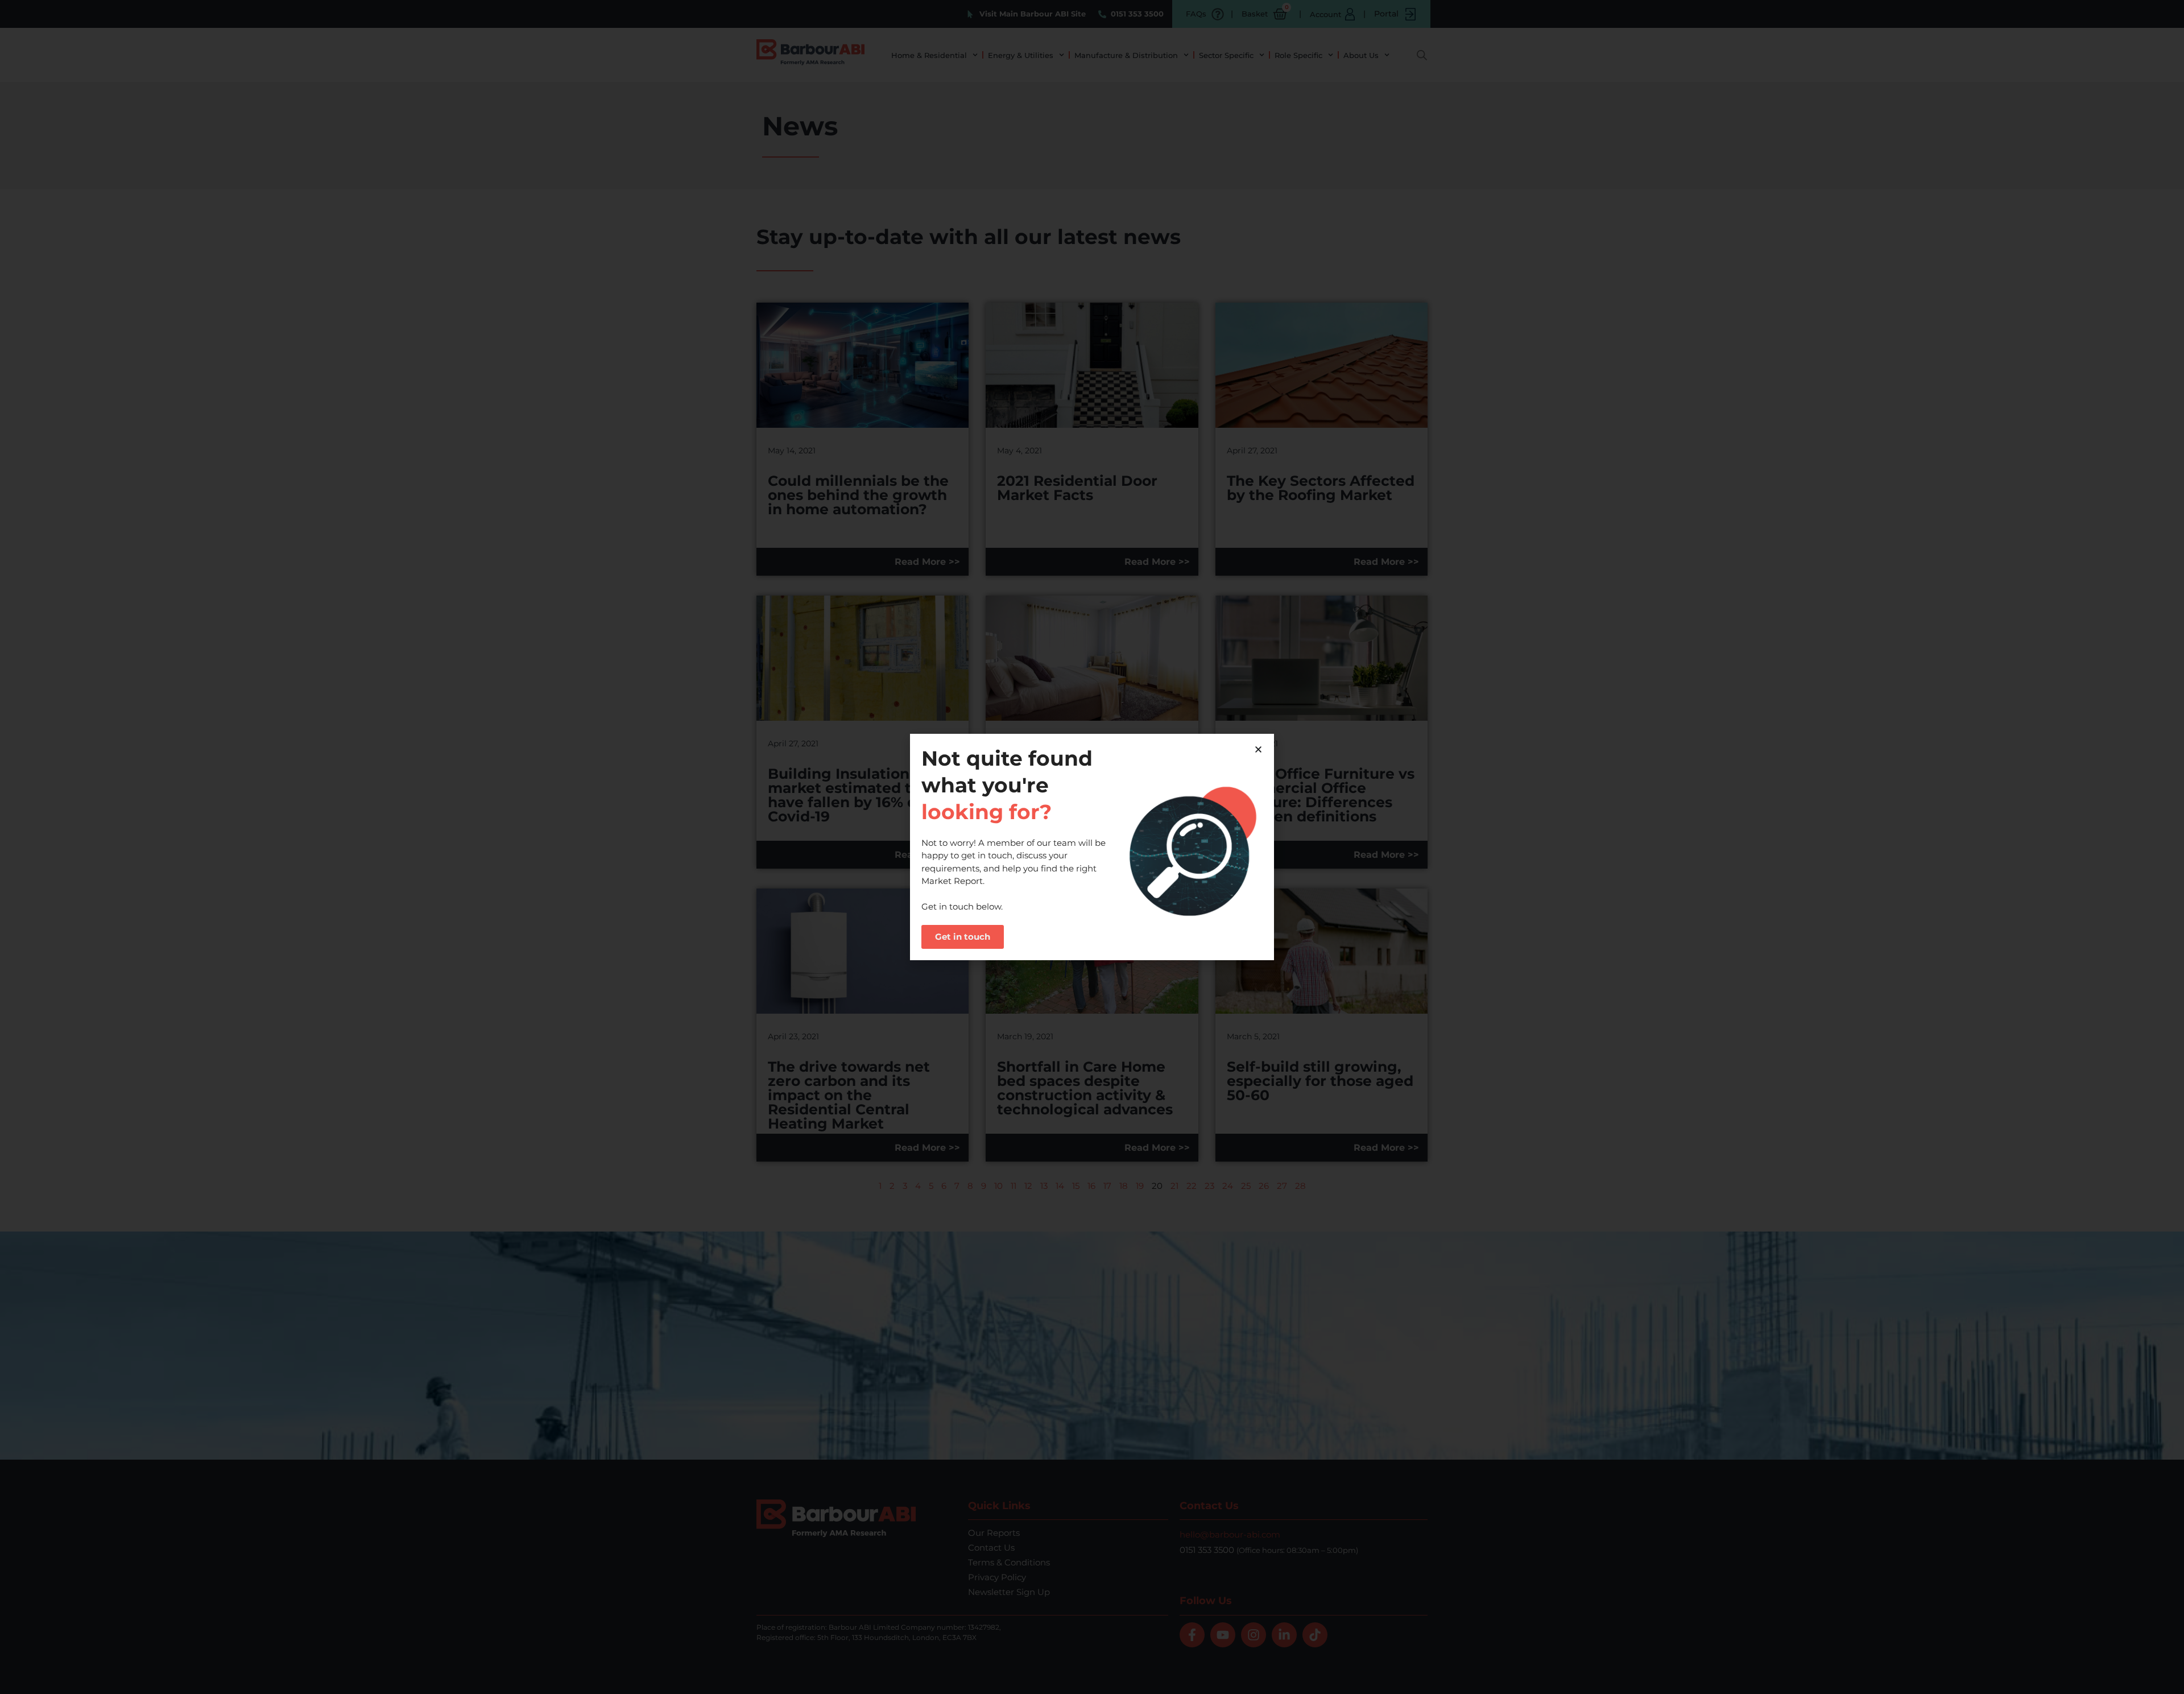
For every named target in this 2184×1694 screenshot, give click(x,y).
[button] (1258, 749)
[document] (1092, 847)
